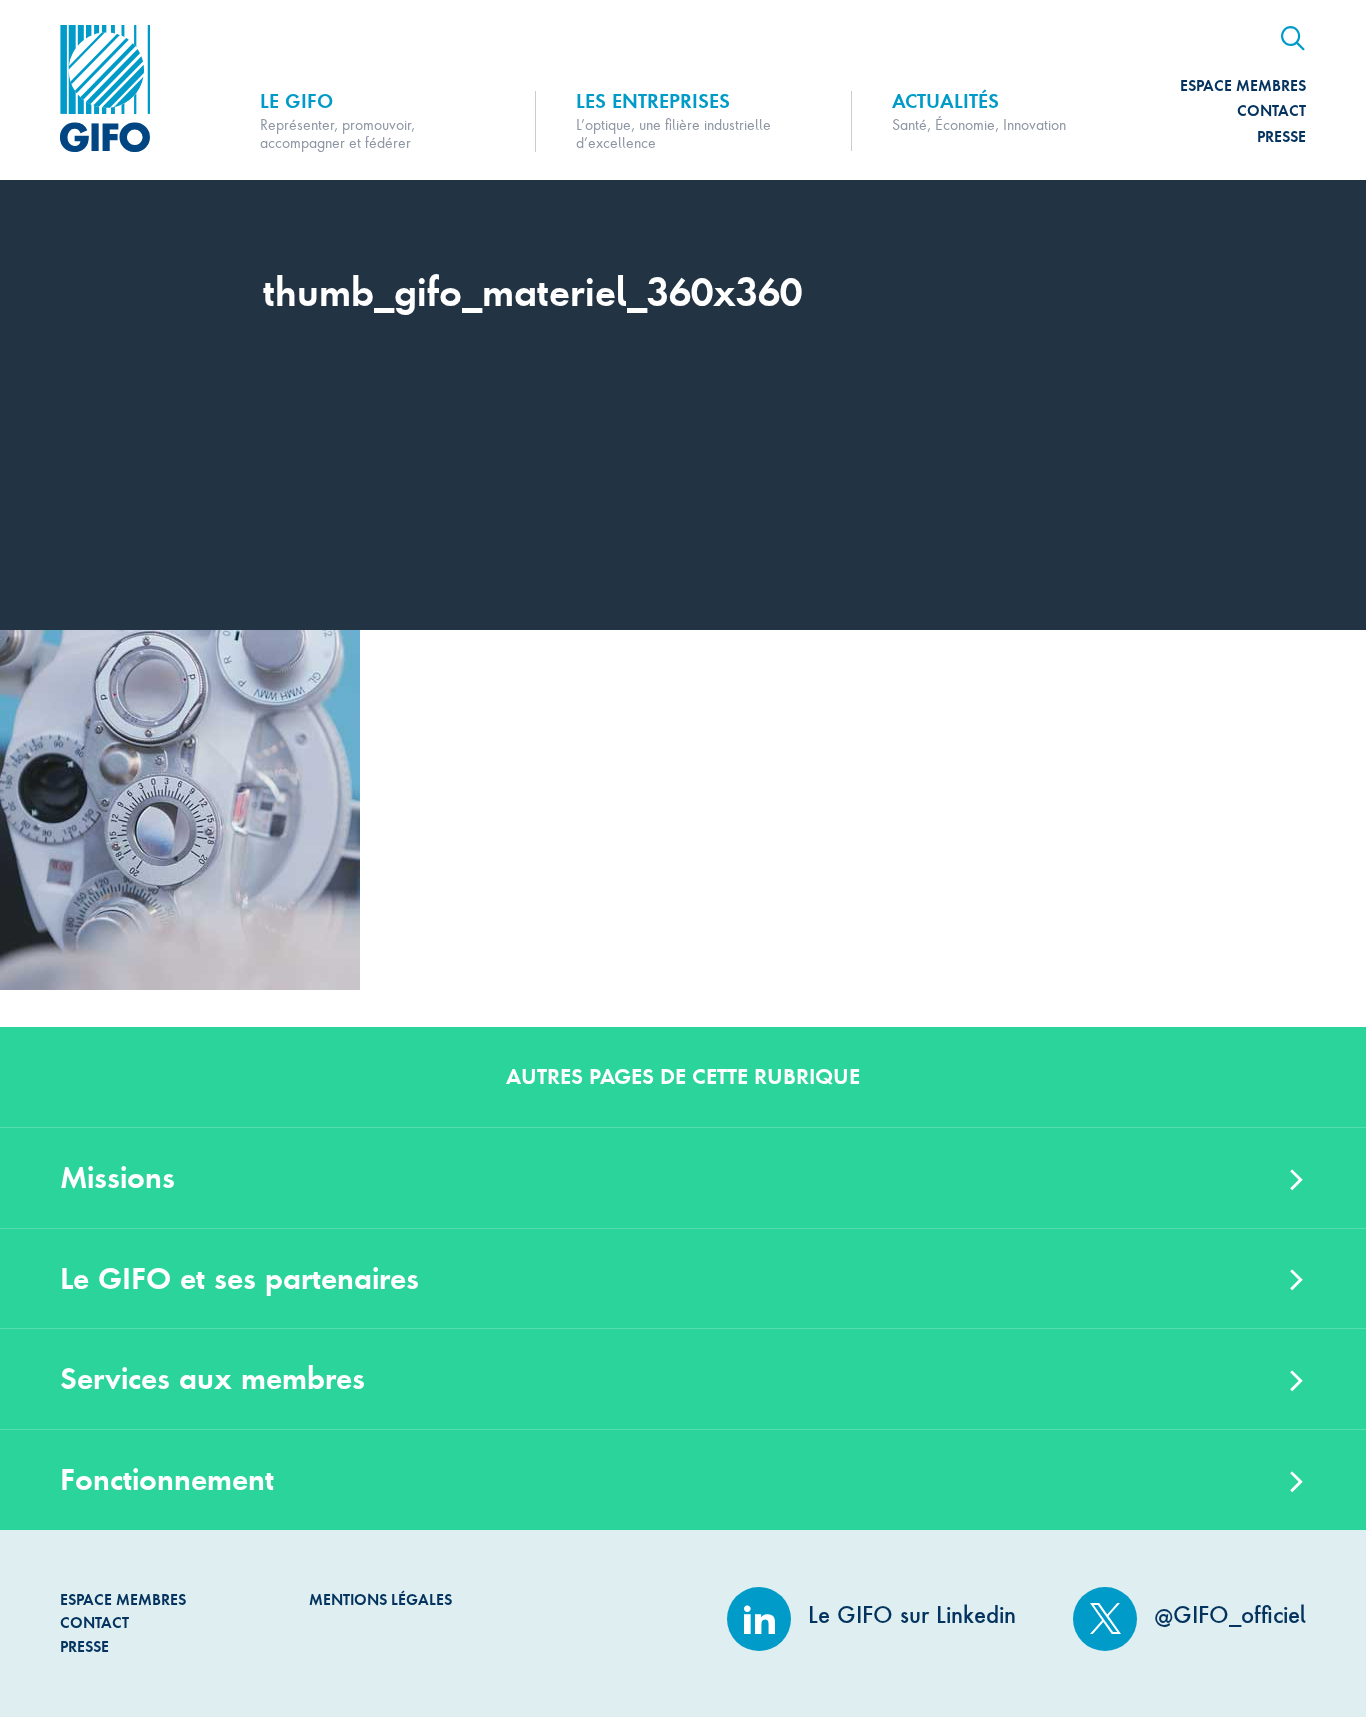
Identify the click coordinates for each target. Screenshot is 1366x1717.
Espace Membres (1243, 85)
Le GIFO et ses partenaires (239, 1278)
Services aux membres (212, 1378)
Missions (117, 1177)
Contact (1271, 110)
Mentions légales (380, 1599)
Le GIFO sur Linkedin (908, 1615)
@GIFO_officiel (1226, 1615)
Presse (1281, 136)
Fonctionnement (167, 1479)
